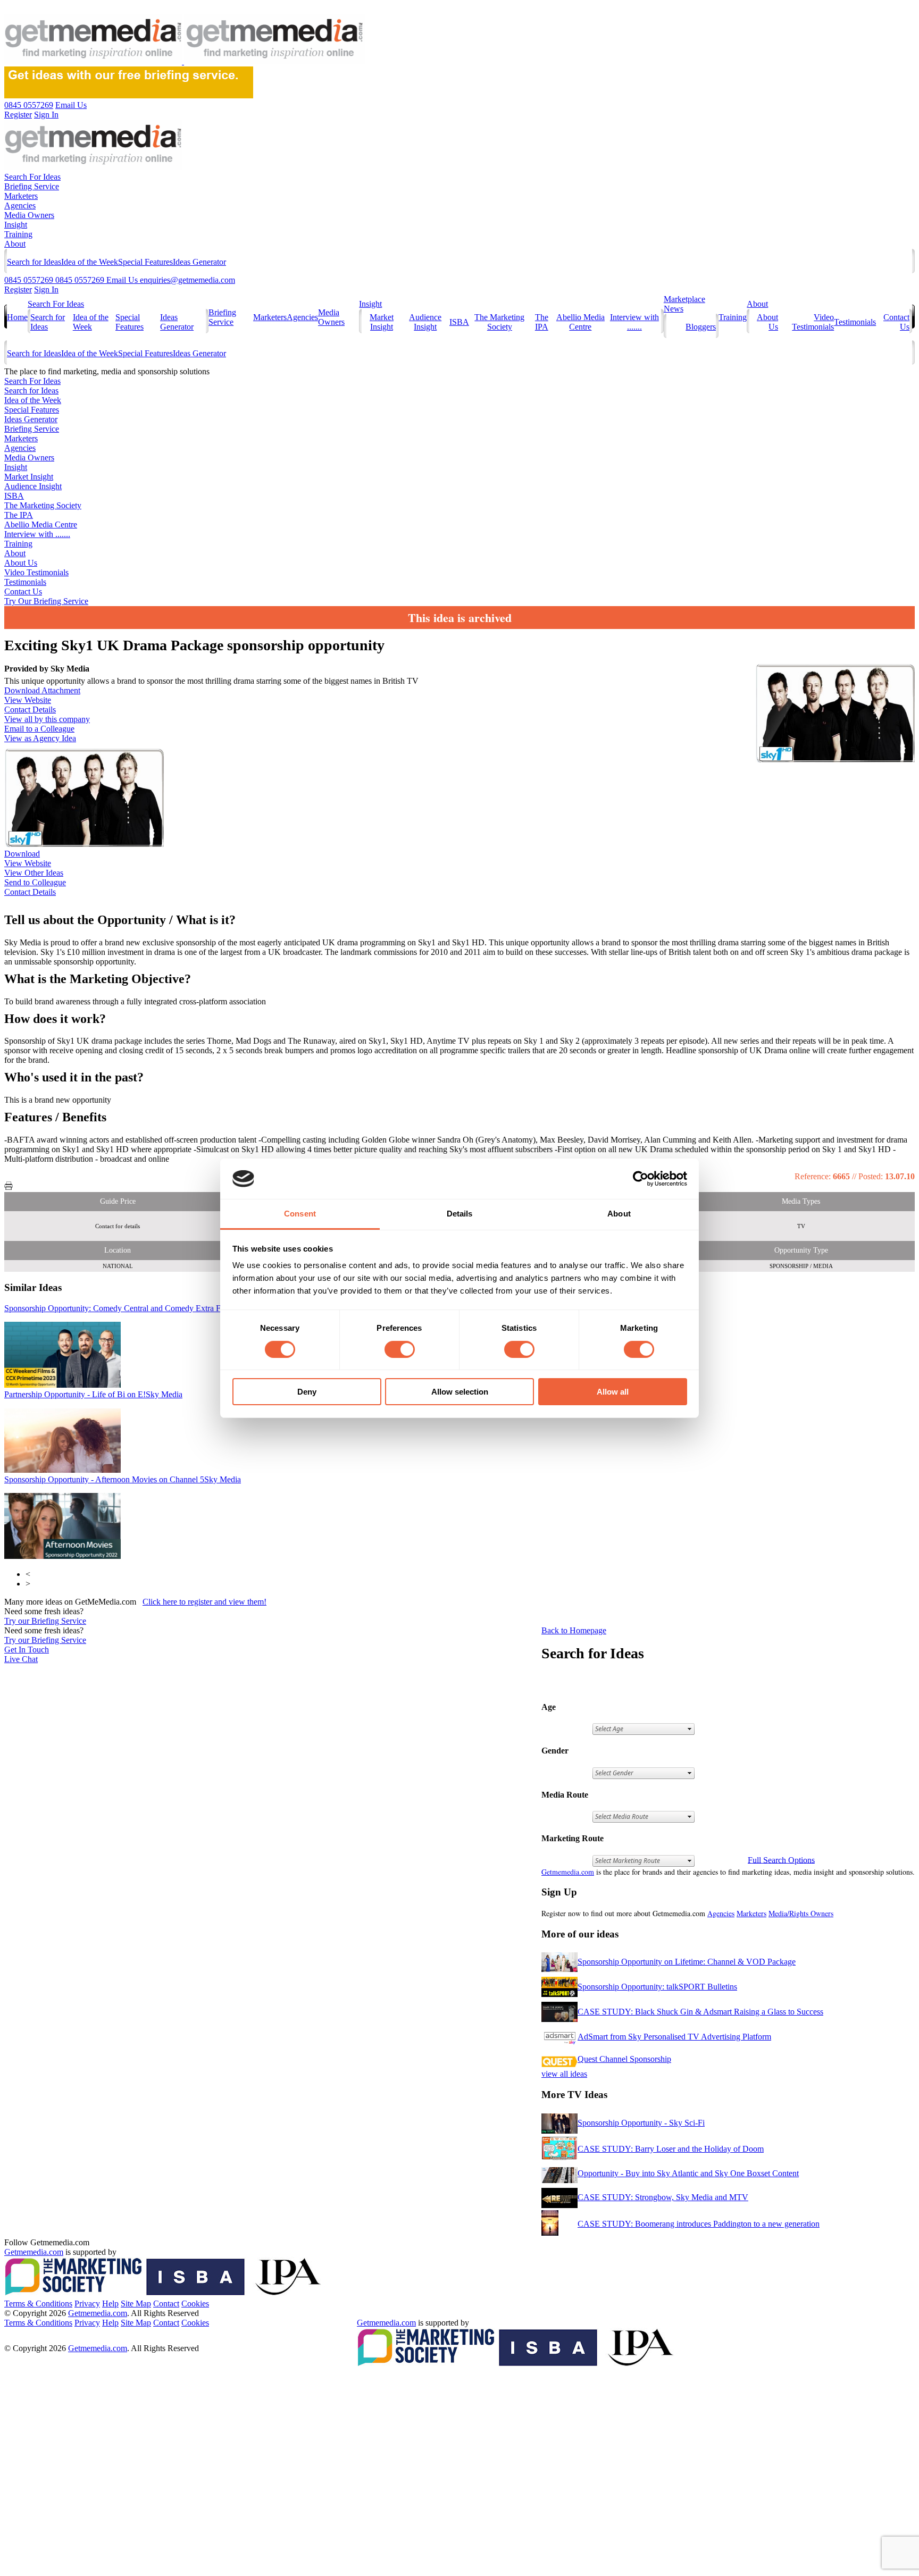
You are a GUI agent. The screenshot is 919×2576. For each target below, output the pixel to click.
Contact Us (23, 591)
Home (17, 317)
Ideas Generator (199, 262)
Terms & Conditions (38, 2304)
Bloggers (701, 327)
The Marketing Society (499, 322)
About (15, 244)
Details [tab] (460, 1214)
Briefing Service (32, 186)
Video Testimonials (813, 322)
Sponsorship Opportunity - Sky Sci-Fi (641, 2123)
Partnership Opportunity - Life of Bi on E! (93, 1394)
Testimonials (855, 322)
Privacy (87, 2304)
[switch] (400, 1349)
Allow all (613, 1392)
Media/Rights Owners (801, 1913)
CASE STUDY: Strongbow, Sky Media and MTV (663, 2197)
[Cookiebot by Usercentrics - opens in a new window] (641, 1179)
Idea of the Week (90, 262)
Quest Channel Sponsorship (624, 2059)
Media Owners (29, 215)
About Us (21, 563)
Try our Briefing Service (45, 1621)
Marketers (21, 196)
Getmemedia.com (568, 1872)
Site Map (136, 2304)
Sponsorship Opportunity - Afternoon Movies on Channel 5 (123, 1479)
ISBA (459, 322)
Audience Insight (425, 322)
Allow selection (460, 1392)
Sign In (46, 290)
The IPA (542, 322)
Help (110, 2304)
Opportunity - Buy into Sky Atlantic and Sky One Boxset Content (688, 2173)
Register (18, 290)
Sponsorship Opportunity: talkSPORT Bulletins (657, 1987)
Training (18, 234)
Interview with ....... (634, 322)
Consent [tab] (300, 1214)
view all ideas (564, 2074)
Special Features (145, 262)
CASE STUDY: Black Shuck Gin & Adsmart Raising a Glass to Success (700, 2012)
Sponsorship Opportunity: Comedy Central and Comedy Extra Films (138, 1308)
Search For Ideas (32, 177)
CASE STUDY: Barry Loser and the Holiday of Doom (671, 2149)
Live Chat (21, 1659)
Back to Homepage (574, 1630)
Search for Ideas (34, 262)
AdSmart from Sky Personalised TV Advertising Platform (674, 2037)
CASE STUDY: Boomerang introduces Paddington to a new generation (699, 2224)
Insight (16, 225)
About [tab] (619, 1214)
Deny (307, 1392)
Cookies (195, 2304)
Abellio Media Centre (580, 322)
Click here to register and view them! (204, 1602)
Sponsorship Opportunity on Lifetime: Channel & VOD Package (687, 1962)
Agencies (20, 205)
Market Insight (382, 322)
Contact (166, 2304)
